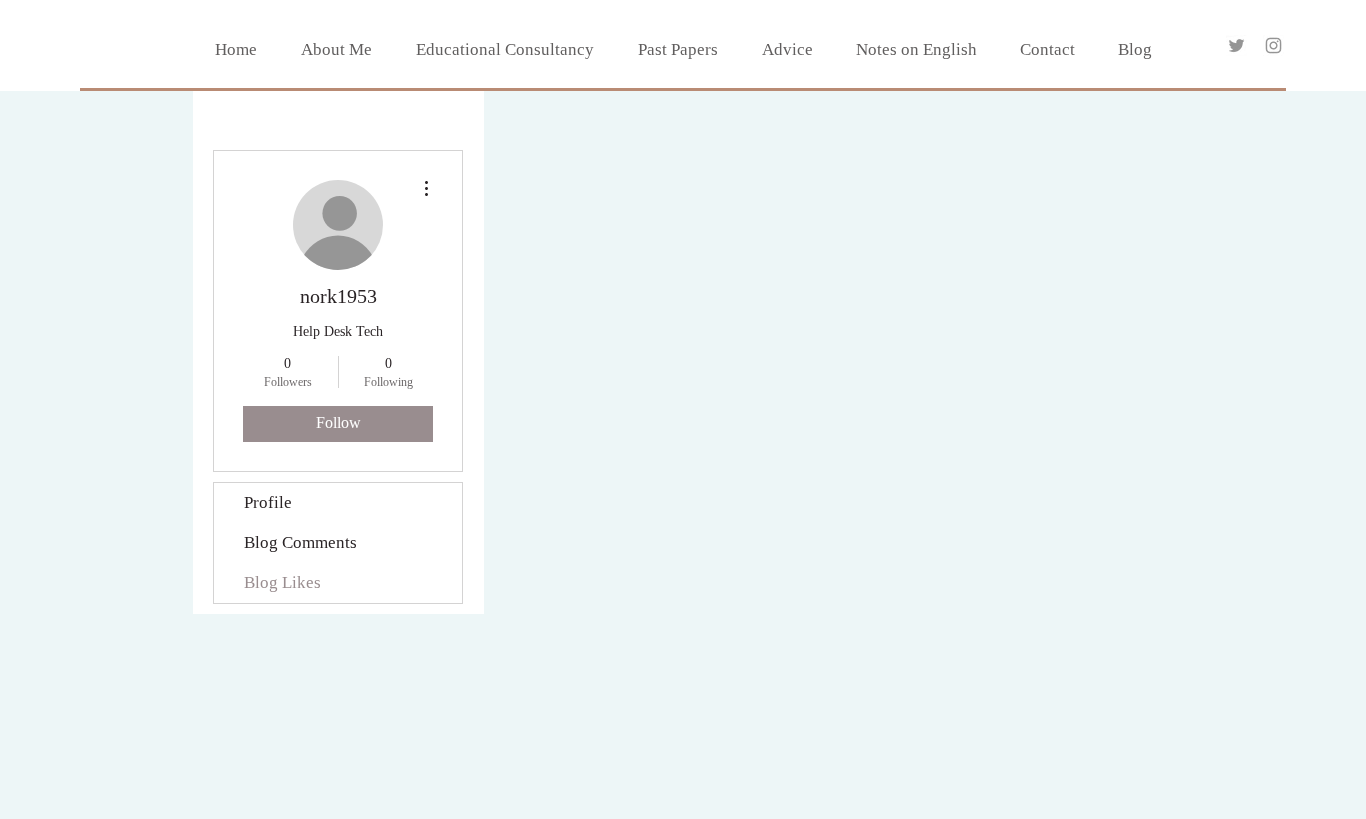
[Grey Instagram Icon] (1273, 45)
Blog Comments (300, 542)
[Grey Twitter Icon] (1236, 45)
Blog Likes (282, 582)
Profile (268, 502)
